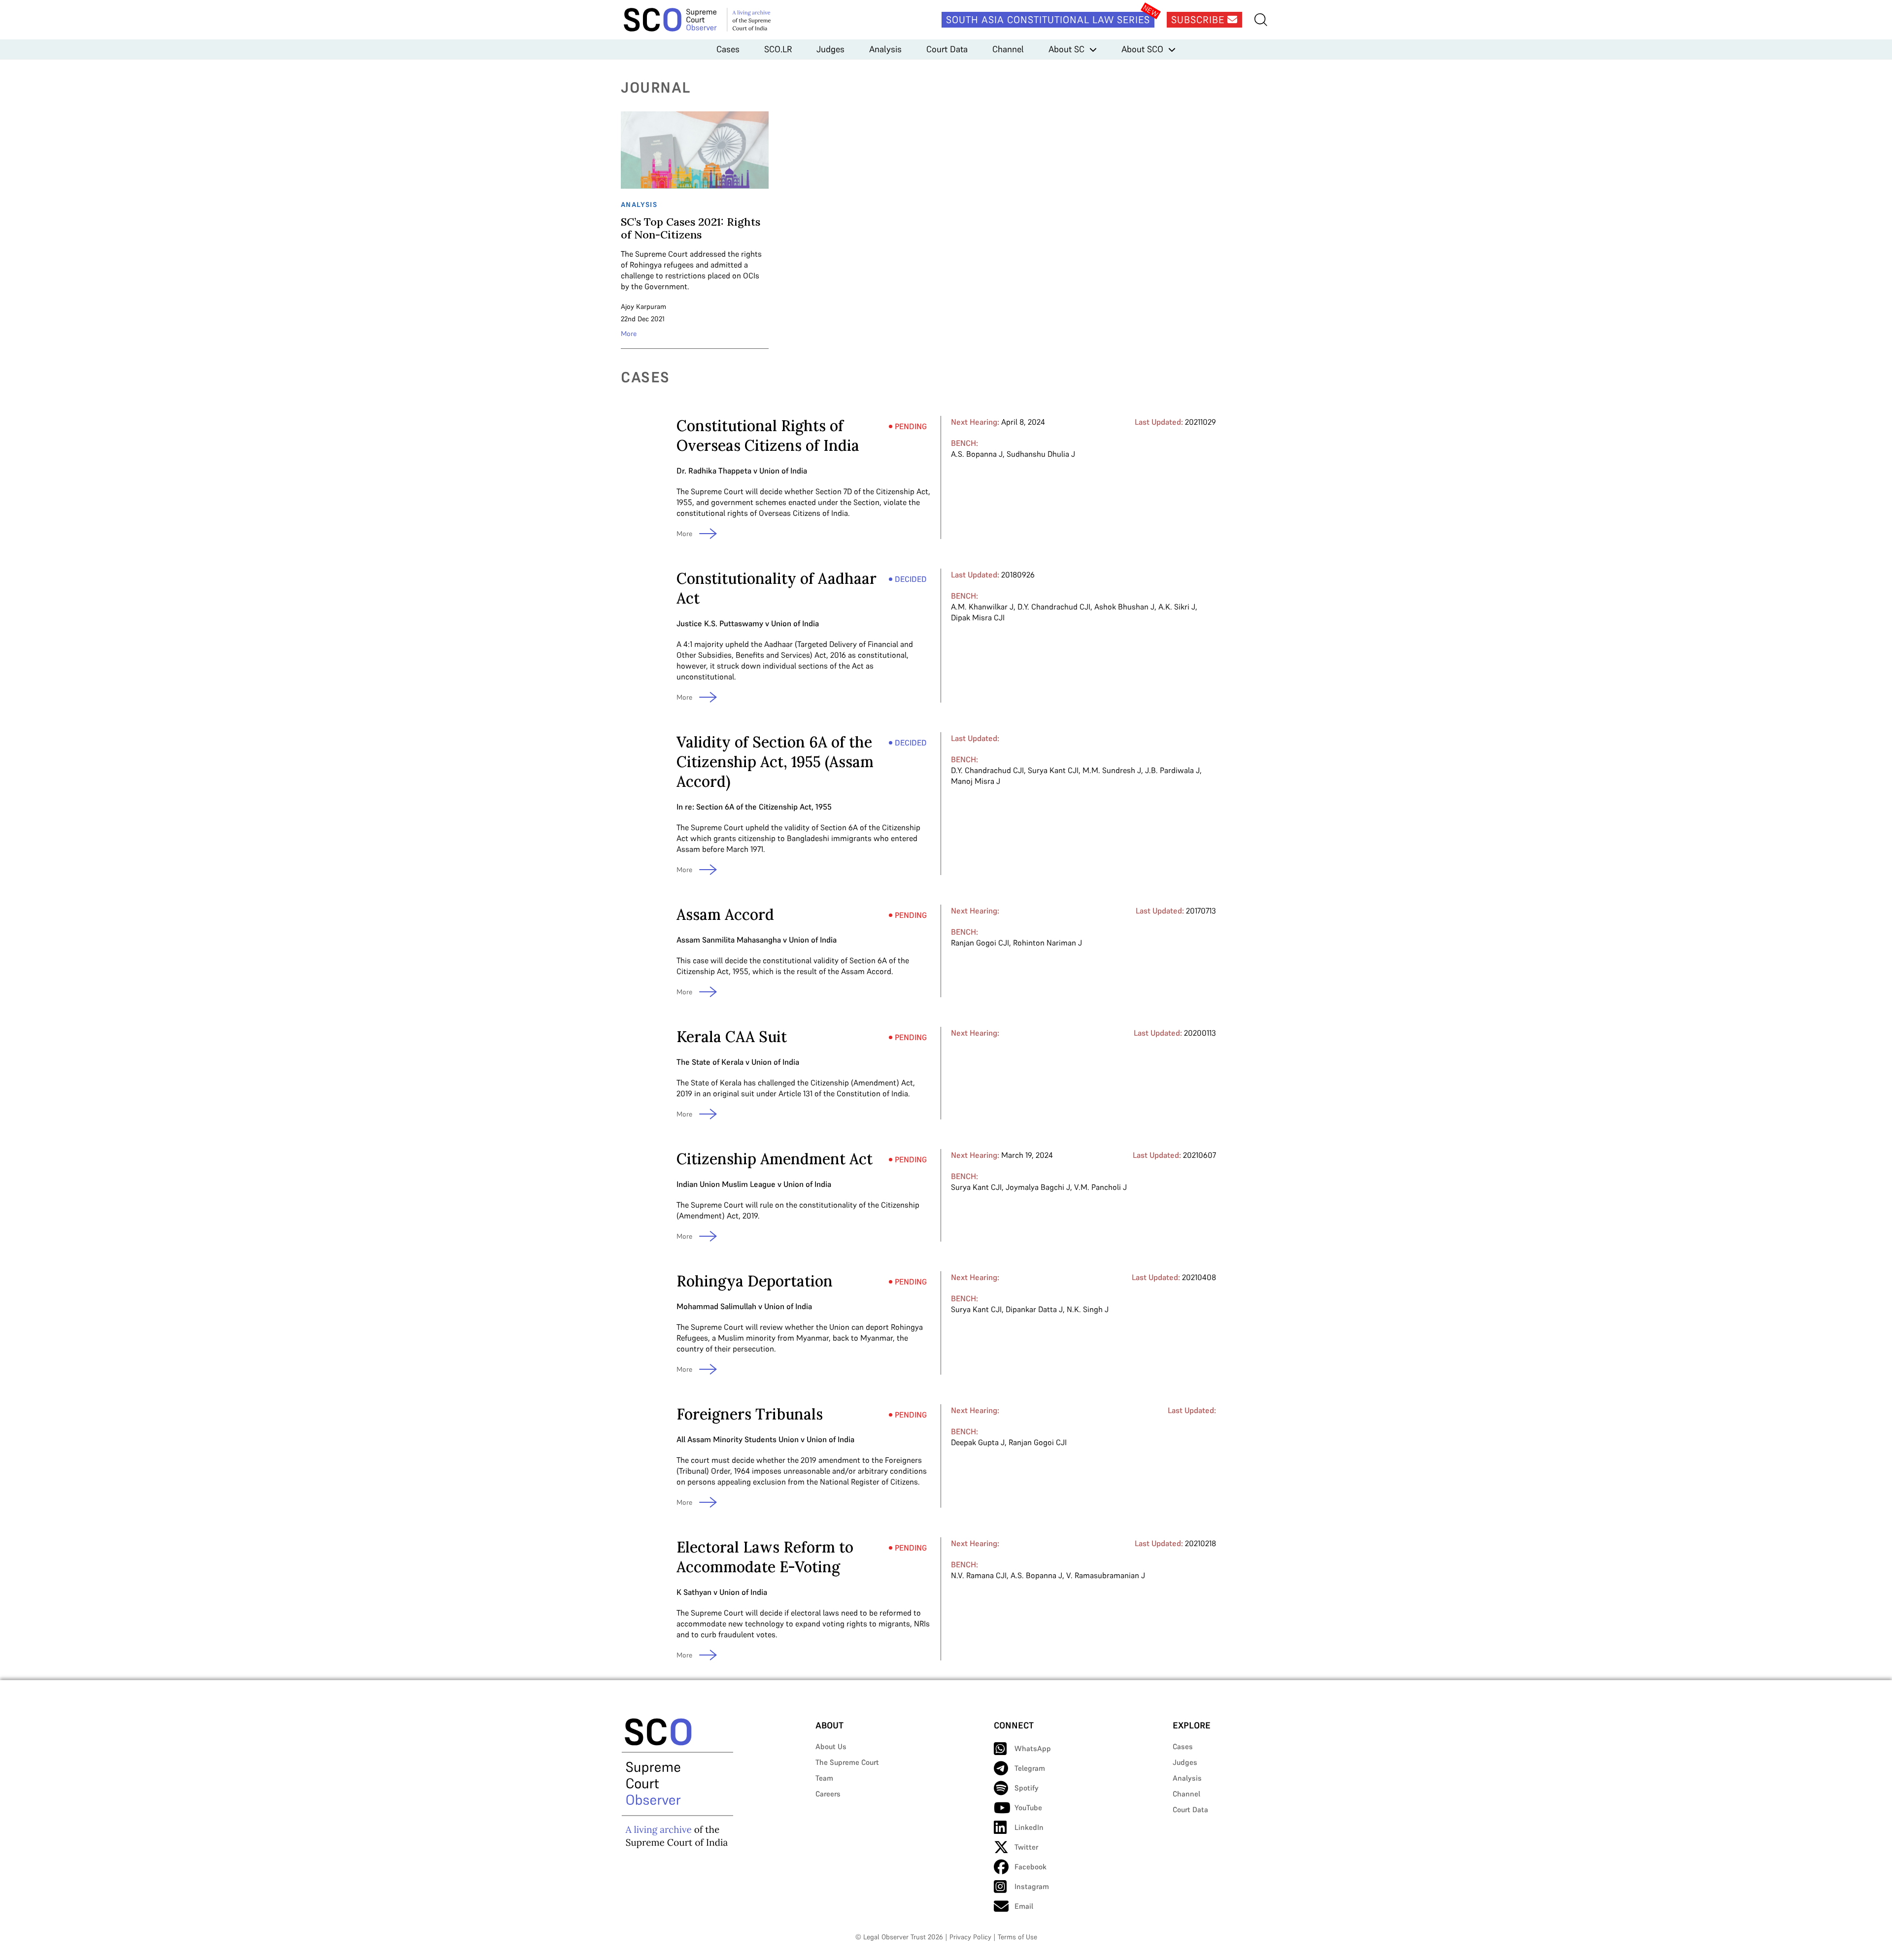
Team (824, 1778)
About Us (831, 1746)
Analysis (885, 49)
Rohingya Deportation (755, 1281)
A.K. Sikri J (1177, 607)
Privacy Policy (970, 1937)
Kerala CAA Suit (732, 1037)
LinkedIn (1029, 1827)
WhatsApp (1033, 1748)
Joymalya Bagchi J (1038, 1187)
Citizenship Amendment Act (775, 1159)
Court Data (947, 49)
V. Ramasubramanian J (1106, 1575)
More (629, 334)
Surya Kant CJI (1053, 770)
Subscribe (1199, 20)
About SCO (1142, 49)
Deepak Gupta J (978, 1442)
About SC (1066, 49)
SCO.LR (778, 49)
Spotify (1027, 1788)
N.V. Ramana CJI (979, 1575)
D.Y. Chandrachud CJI (1054, 607)
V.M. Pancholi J (1100, 1187)
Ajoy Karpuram (643, 306)
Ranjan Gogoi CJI (980, 943)
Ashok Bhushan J (1124, 607)
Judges (830, 49)
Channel (1008, 49)
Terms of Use (1017, 1937)
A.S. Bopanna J (977, 454)
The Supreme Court (847, 1762)
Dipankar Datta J (1034, 1309)
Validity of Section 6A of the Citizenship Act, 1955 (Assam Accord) (775, 762)
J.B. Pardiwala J (1172, 770)
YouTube (1028, 1808)
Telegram (1030, 1768)
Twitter (1026, 1847)
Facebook (1030, 1867)
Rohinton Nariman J (1047, 943)
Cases (728, 49)
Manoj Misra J (976, 781)
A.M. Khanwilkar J (982, 607)
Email (1024, 1906)
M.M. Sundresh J (1112, 770)
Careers (828, 1794)
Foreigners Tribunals (750, 1414)
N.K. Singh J (1088, 1309)
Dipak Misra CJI (978, 617)
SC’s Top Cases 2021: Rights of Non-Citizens (691, 228)
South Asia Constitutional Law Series (1048, 20)
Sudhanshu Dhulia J (1041, 454)
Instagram (1032, 1886)
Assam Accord (725, 914)
